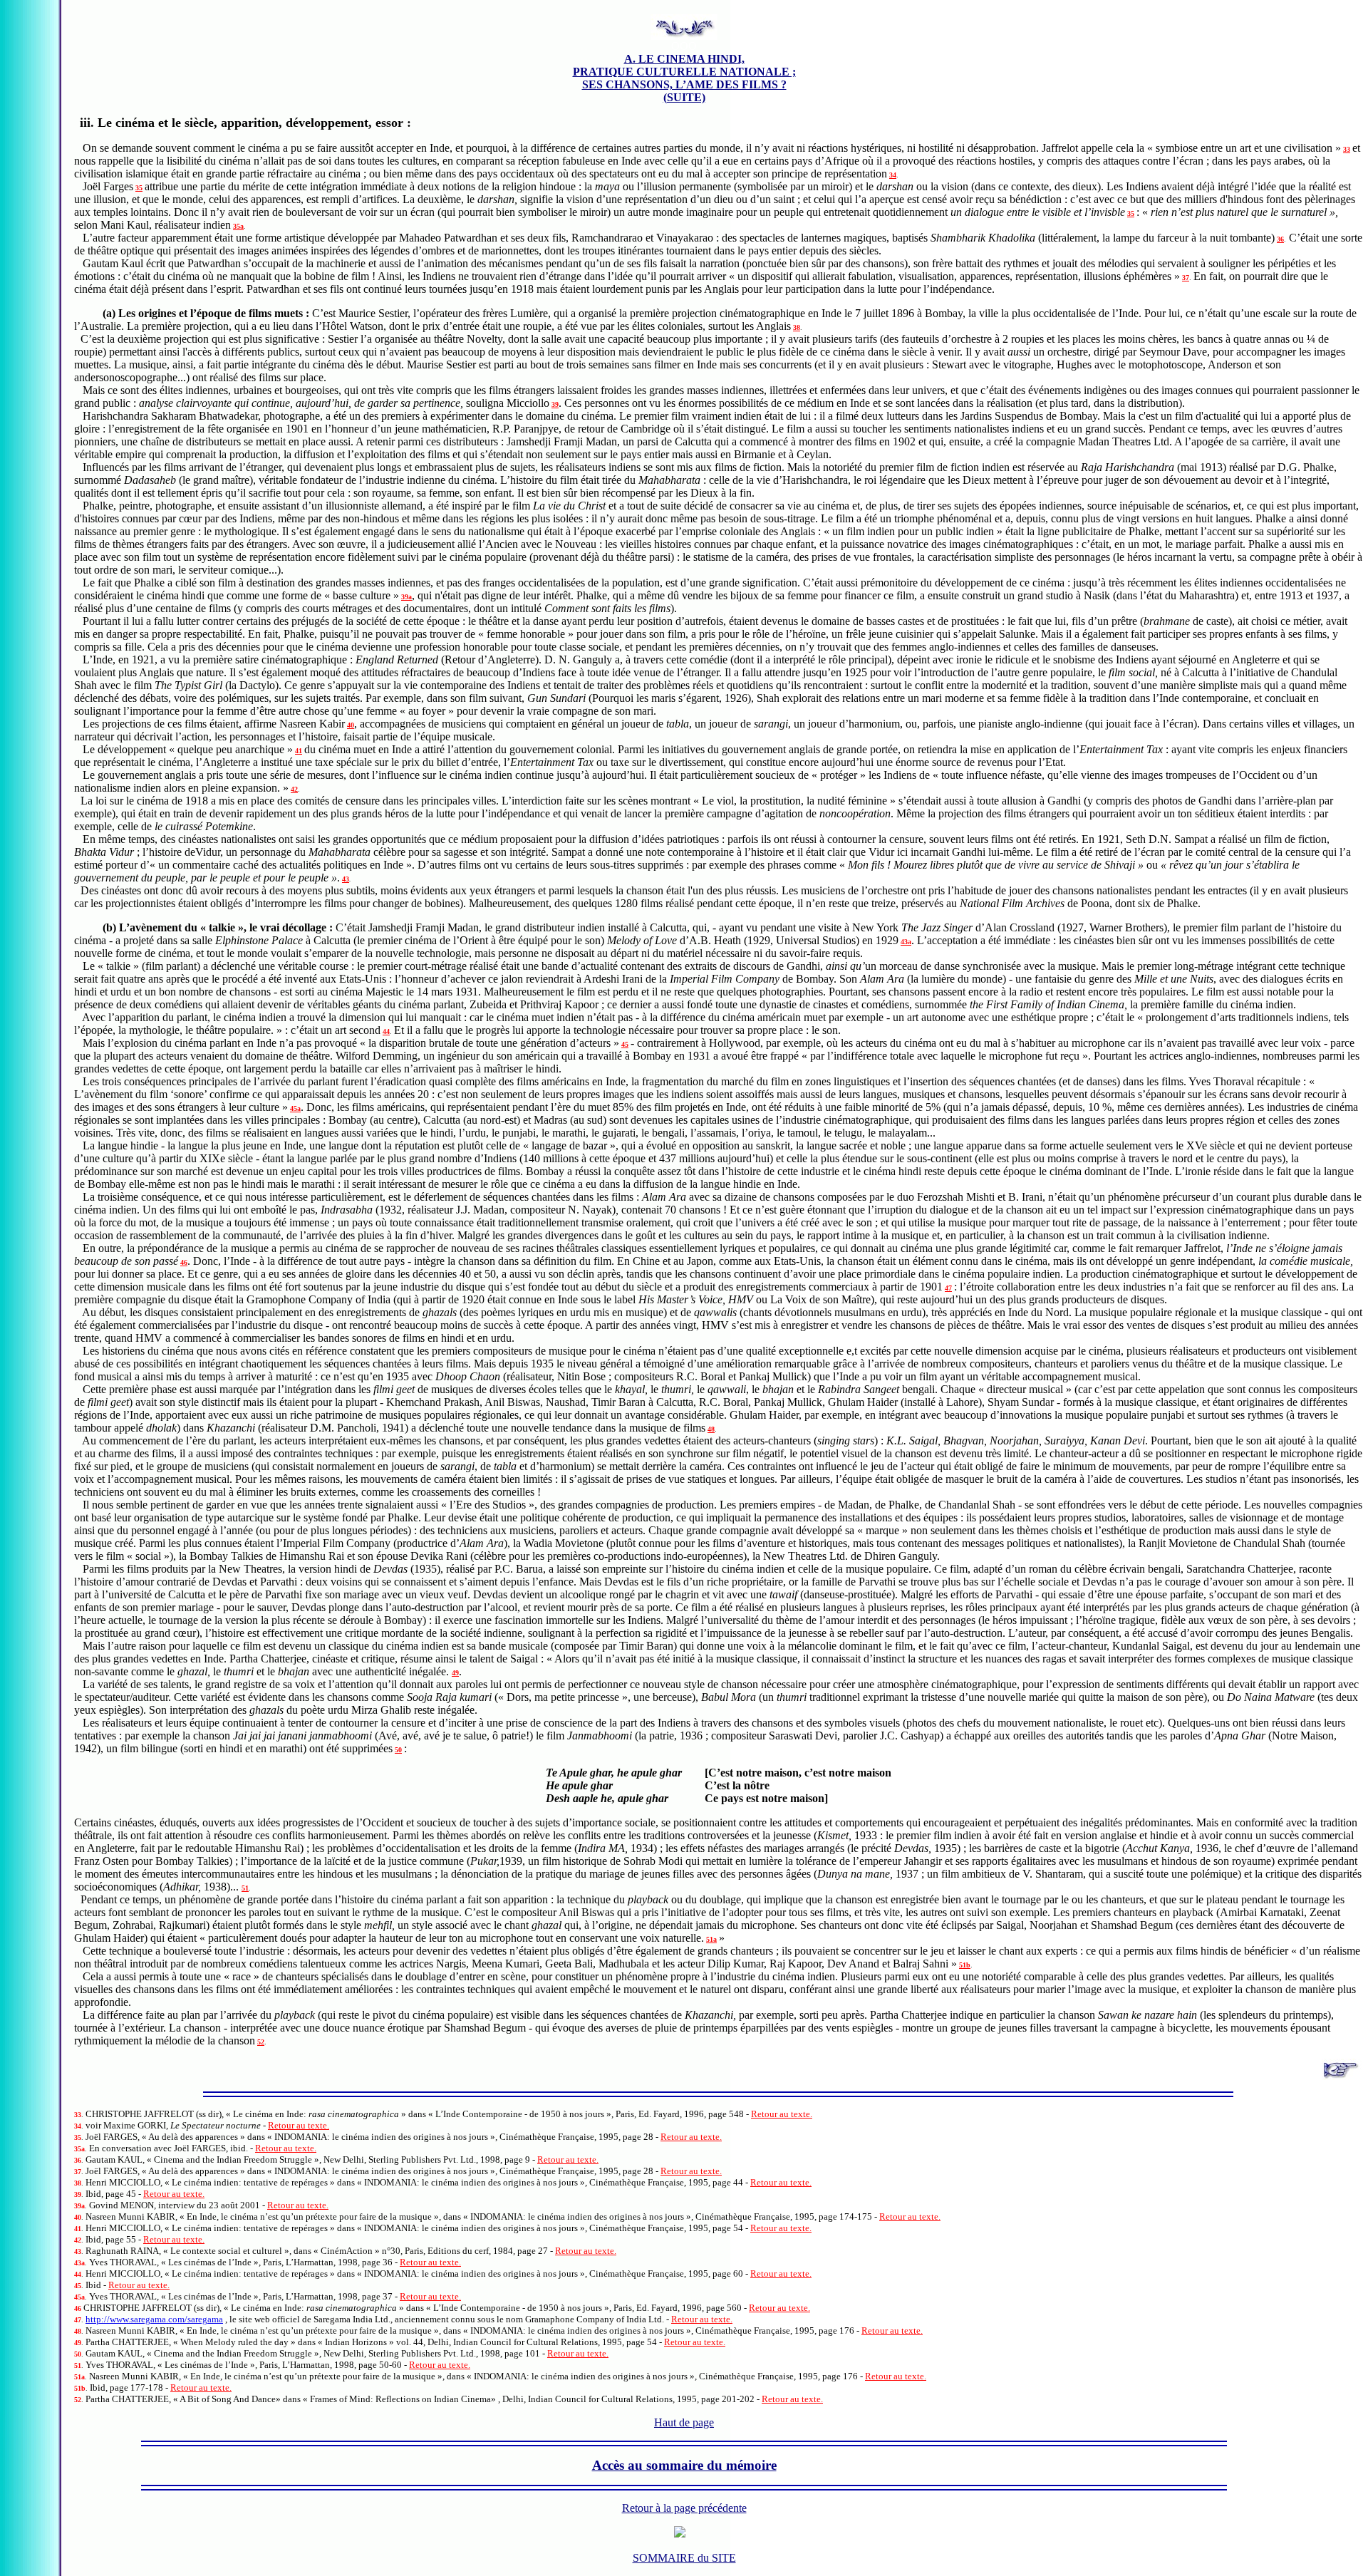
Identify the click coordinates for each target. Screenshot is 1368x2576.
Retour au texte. (782, 2114)
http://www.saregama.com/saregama (154, 2319)
